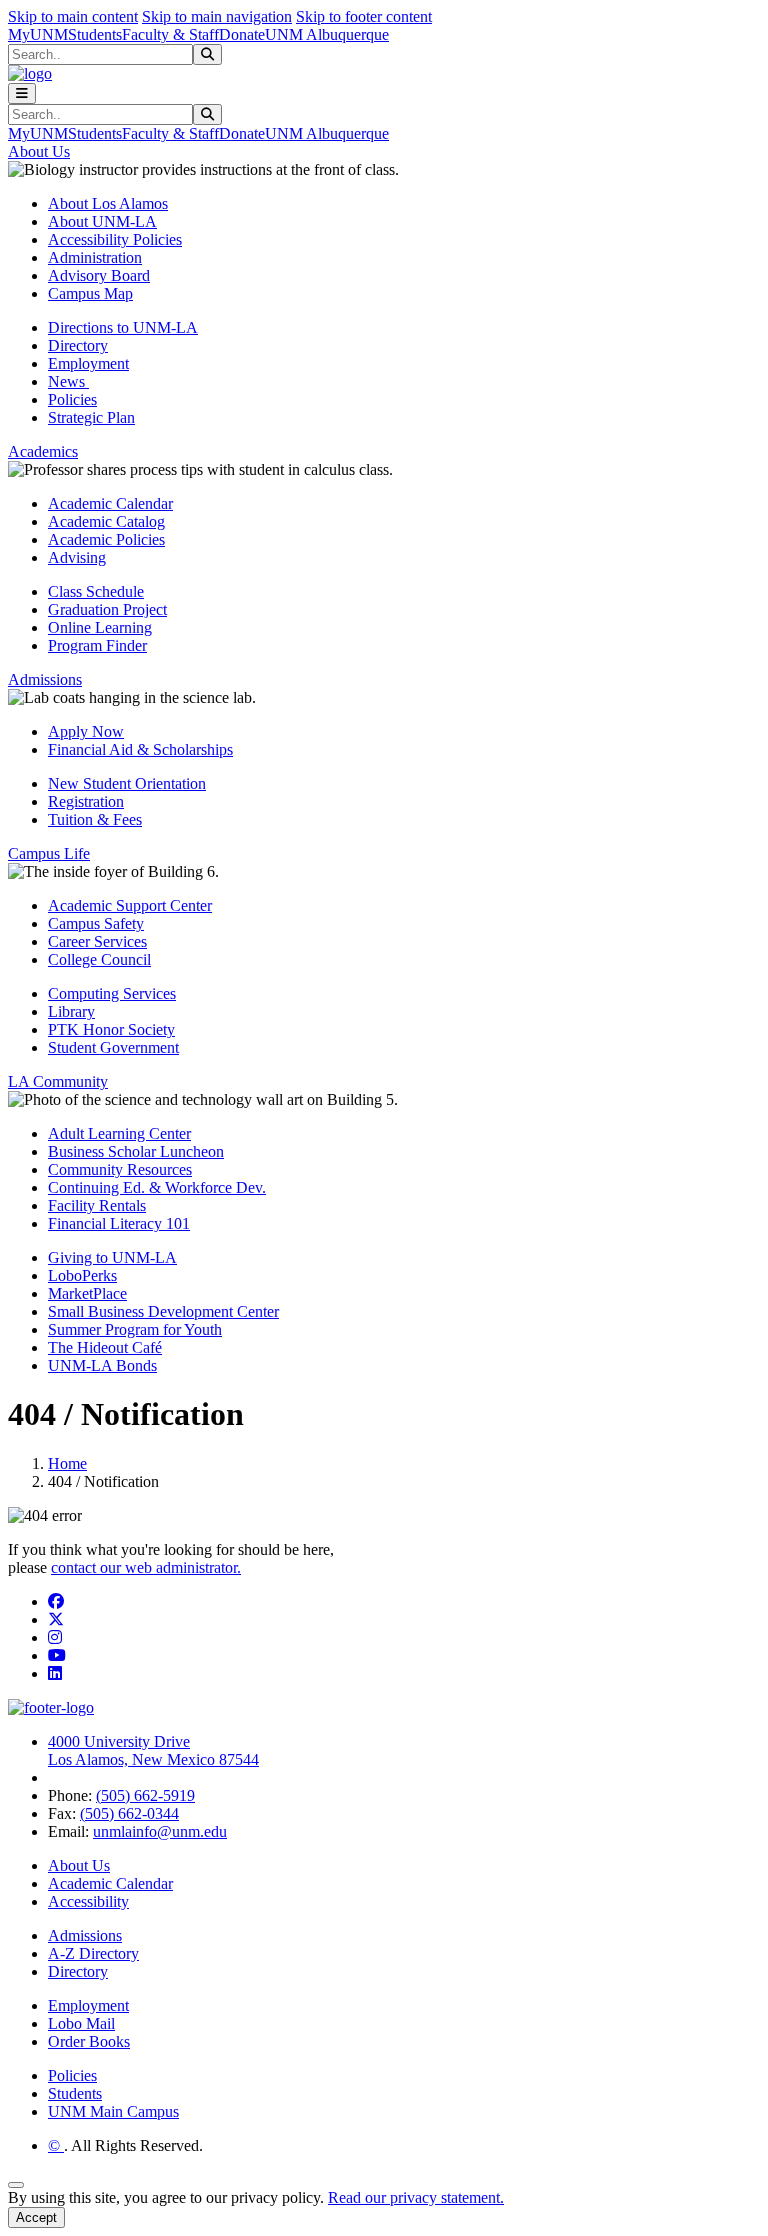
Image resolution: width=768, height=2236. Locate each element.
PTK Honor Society (111, 1029)
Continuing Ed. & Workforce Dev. (157, 1187)
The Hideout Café (105, 1347)
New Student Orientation (127, 783)
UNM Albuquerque (327, 34)
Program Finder (97, 645)
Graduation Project (107, 609)
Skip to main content (73, 16)
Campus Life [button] (49, 853)
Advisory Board (99, 275)
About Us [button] (39, 151)
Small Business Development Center (163, 1311)
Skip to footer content (364, 16)
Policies (72, 399)
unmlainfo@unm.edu (160, 1831)
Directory (78, 345)
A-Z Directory (93, 1953)
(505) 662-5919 (145, 1795)
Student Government (113, 1047)
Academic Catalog (106, 521)
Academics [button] (43, 451)
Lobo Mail (81, 2023)
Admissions (85, 1935)
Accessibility (88, 1901)
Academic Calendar (110, 503)
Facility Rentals (97, 1205)
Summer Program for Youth (135, 1329)
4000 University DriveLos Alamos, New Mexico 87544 (153, 1750)
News (68, 381)
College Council (99, 959)
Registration (86, 801)
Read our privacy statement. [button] (416, 2197)
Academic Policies (106, 539)
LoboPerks (82, 1275)
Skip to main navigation (217, 16)
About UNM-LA (102, 221)
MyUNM (38, 34)
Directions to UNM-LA (123, 327)
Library (71, 1011)
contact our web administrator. (146, 1567)
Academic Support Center (130, 905)
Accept (36, 2217)
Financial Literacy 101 (119, 1223)
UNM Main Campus (113, 2111)
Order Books (89, 2041)
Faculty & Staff (170, 34)
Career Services (97, 941)
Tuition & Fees (95, 819)
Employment (88, 363)
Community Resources (120, 1169)
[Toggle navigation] (22, 93)
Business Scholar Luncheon (136, 1151)
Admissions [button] (45, 679)
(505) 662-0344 (129, 1813)
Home (67, 1463)
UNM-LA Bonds (102, 1365)
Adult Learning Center (119, 1133)
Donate (242, 34)
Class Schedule (96, 591)
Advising (77, 557)
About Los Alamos (108, 203)
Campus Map (90, 293)
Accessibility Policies (115, 239)
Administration (95, 257)
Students (95, 34)
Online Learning (100, 627)
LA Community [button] (58, 1081)
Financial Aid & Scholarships (140, 749)
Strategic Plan (91, 417)
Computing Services (112, 993)
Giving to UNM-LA (112, 1257)
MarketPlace (87, 1293)
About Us (79, 1865)
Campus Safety (96, 923)
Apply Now (86, 731)
